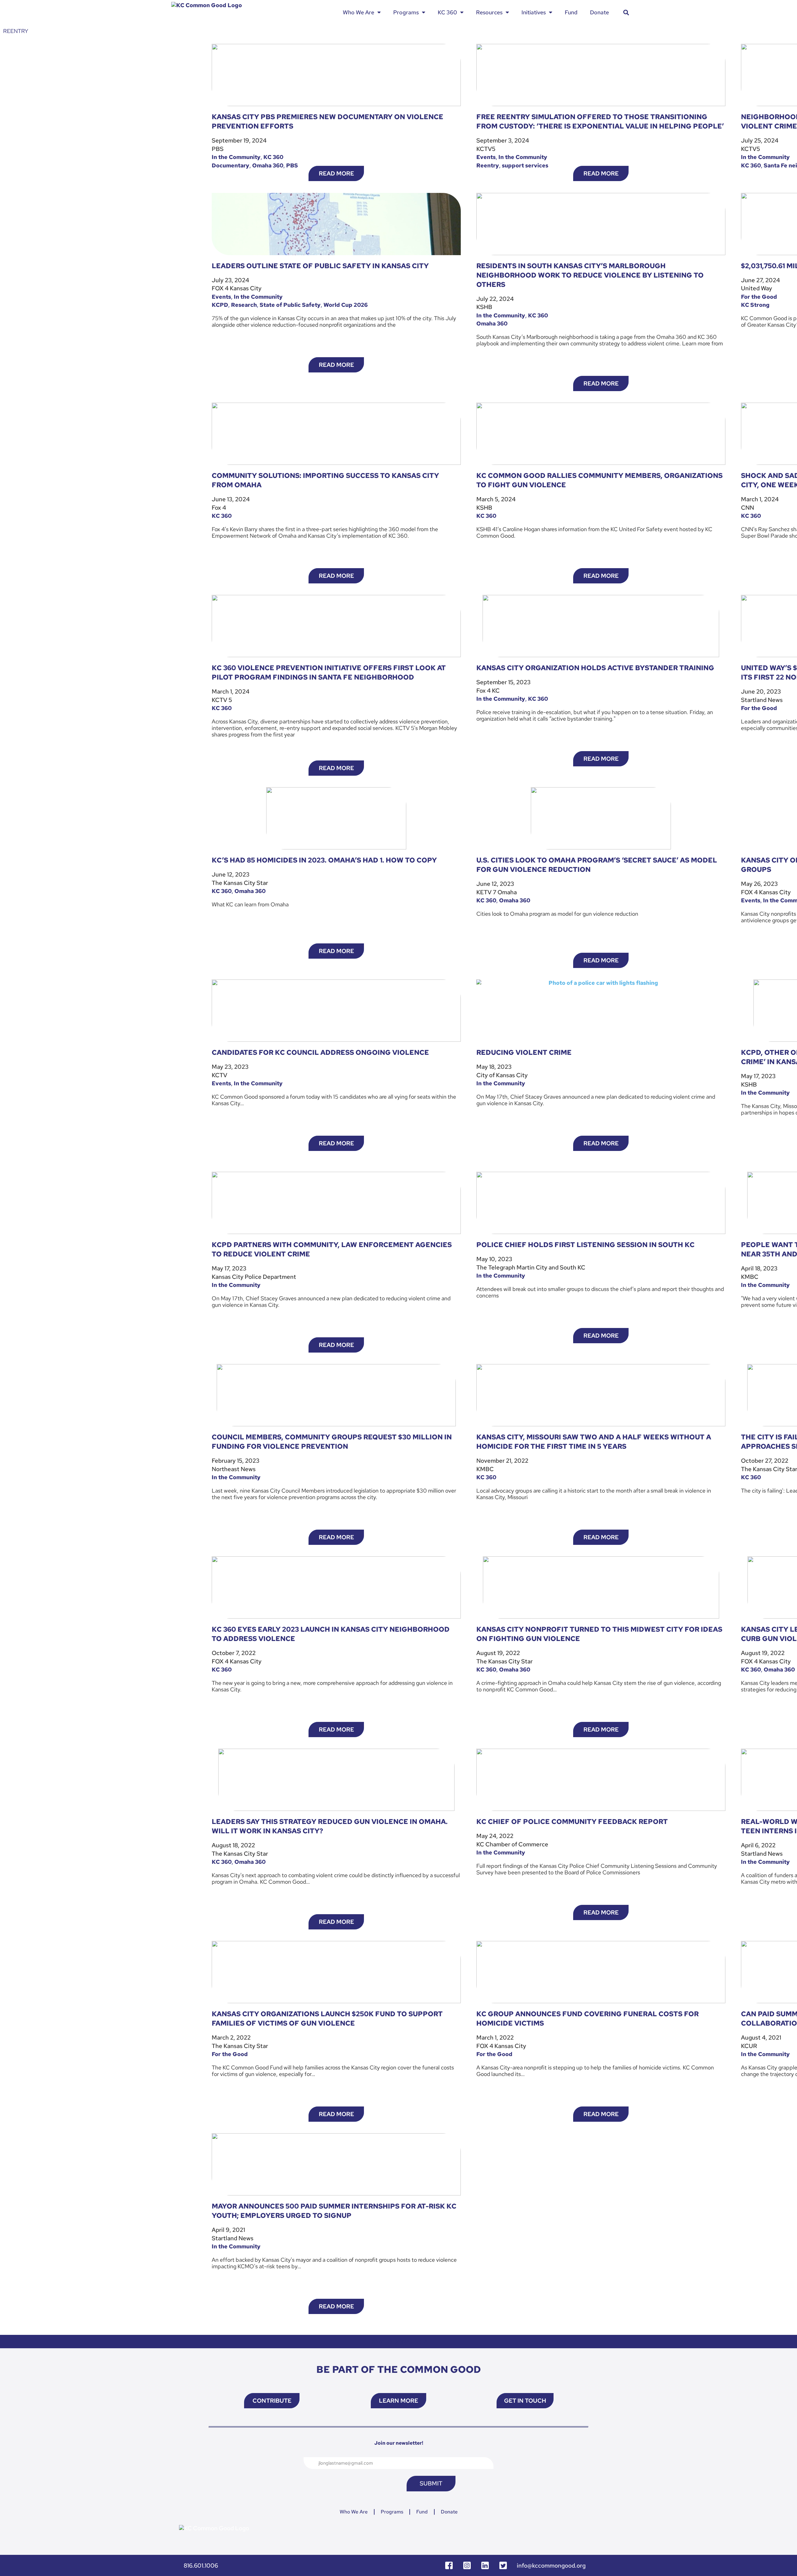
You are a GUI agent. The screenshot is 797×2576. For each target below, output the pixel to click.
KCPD (220, 305)
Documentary (231, 165)
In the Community (236, 157)
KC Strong (755, 305)
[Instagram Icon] (467, 2565)
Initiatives (534, 12)
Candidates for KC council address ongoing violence (320, 1052)
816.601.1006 (201, 2566)
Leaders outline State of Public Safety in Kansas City (320, 266)
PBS (292, 165)
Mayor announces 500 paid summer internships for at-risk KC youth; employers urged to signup (334, 2211)
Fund (571, 12)
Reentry (488, 165)
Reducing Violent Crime (524, 1052)
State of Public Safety (290, 305)
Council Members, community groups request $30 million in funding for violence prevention (332, 1442)
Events (486, 157)
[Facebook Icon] (449, 2565)
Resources (489, 12)
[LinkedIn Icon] (485, 2565)
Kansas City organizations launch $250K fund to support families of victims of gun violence (327, 2019)
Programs (406, 12)
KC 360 (447, 12)
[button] (626, 12)
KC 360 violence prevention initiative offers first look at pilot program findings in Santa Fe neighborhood (329, 673)
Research (244, 305)
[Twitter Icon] (503, 2565)
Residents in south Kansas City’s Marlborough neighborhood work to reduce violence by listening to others (590, 275)
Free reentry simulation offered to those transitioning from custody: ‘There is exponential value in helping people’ (600, 122)
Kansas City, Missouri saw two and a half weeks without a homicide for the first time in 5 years (594, 1442)
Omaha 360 (268, 165)
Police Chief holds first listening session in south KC (585, 1245)
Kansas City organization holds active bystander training (595, 668)
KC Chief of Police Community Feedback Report (572, 1822)
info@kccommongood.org (551, 2566)
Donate (599, 12)
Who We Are (358, 12)
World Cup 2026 (346, 305)
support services (525, 165)
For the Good (759, 297)
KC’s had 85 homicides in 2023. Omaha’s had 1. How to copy (324, 860)
